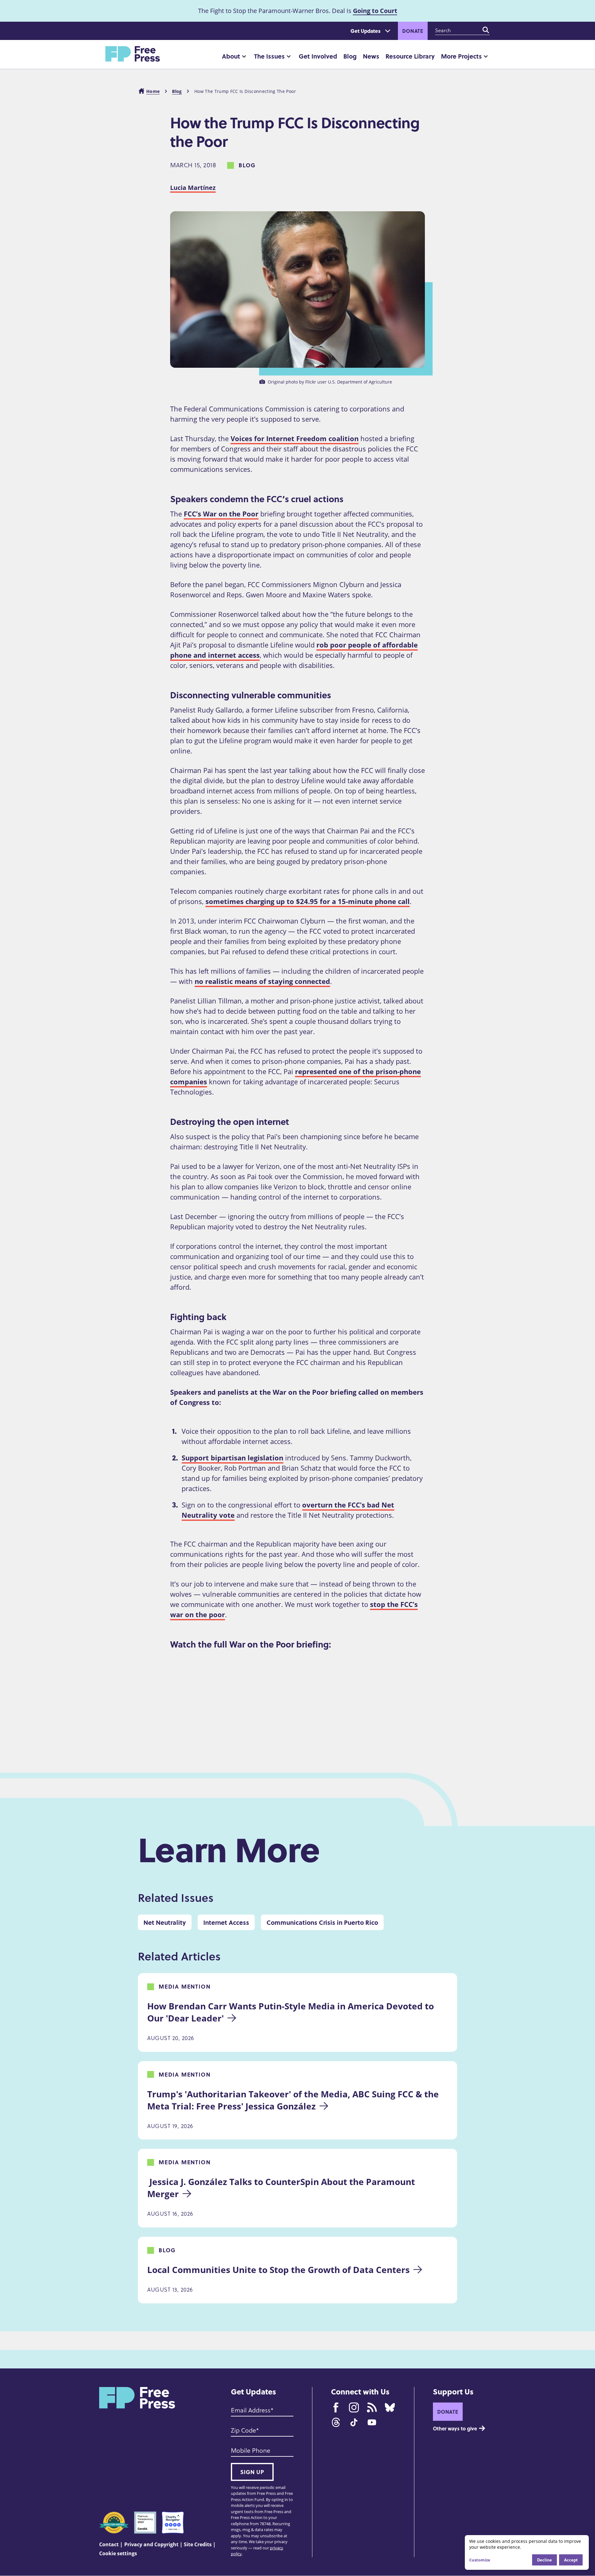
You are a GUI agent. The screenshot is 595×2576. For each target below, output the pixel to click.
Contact (109, 2544)
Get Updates (366, 31)
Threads (336, 2422)
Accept (571, 2560)
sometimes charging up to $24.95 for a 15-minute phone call (308, 901)
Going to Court (375, 11)
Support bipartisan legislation (232, 1458)
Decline (544, 2560)
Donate (413, 31)
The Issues (269, 56)
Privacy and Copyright (151, 2544)
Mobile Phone (251, 2450)
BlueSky (390, 2407)
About (231, 56)
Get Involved (318, 56)
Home (153, 91)
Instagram (354, 2407)
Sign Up (252, 2472)
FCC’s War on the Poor (221, 514)
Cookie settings (118, 2553)
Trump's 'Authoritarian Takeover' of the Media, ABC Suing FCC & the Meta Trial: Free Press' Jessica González (294, 2100)
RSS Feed (372, 2407)
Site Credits (198, 2544)
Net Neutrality (165, 1922)
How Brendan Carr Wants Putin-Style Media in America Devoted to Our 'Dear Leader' (292, 2012)
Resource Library (410, 56)
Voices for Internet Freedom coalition (295, 438)
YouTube (372, 2422)
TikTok (354, 2422)
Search (486, 30)
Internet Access (226, 1922)
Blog (350, 56)
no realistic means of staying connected (262, 981)
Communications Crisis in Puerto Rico (322, 1922)
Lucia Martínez (193, 188)
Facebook (336, 2407)
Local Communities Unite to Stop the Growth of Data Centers (278, 2270)
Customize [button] (480, 2560)
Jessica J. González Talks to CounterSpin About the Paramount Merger (282, 2188)
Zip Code (243, 2430)
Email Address (251, 2410)
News (371, 56)
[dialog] (527, 2552)
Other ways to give (455, 2428)
